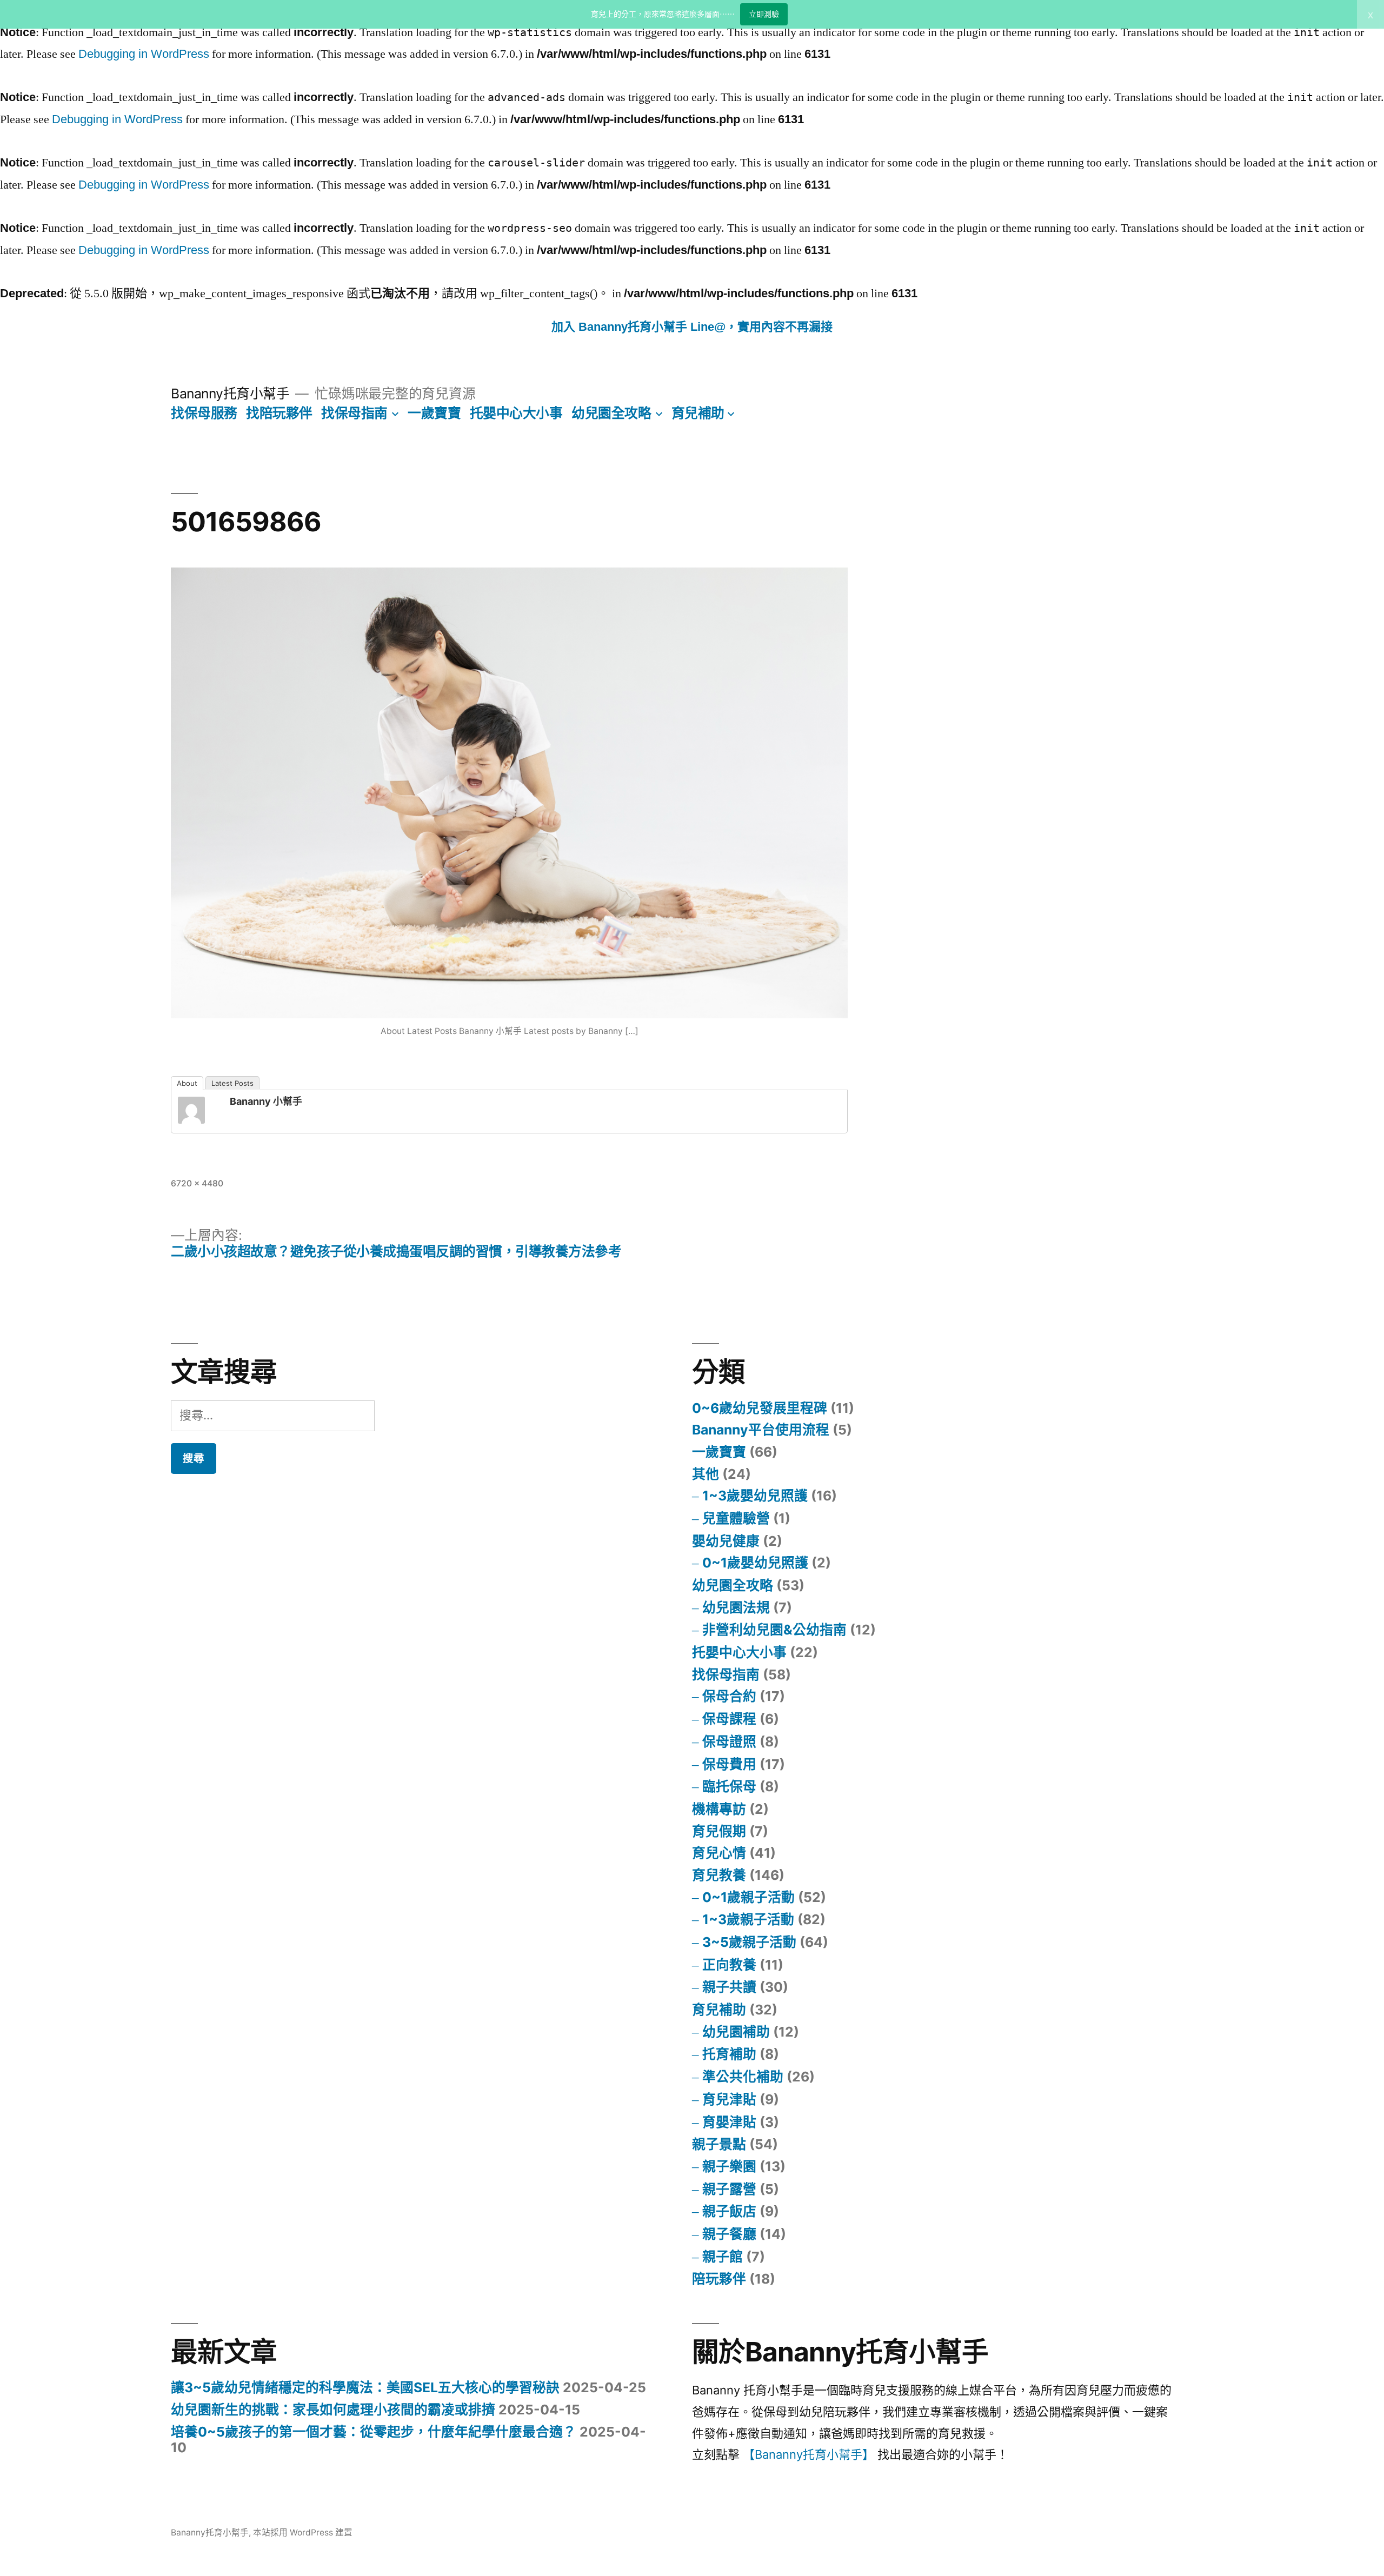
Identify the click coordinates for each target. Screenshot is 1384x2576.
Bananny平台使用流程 (761, 1430)
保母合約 (729, 1696)
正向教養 (729, 1965)
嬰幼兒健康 (726, 1541)
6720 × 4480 (197, 1183)
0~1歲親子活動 (748, 1897)
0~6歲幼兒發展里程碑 (760, 1408)
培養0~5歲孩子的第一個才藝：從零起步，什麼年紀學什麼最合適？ (374, 2432)
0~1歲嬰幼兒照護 (755, 1563)
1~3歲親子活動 (748, 1919)
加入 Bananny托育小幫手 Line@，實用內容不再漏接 (692, 327)
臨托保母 (729, 1786)
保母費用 (729, 1764)
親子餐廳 (729, 2234)
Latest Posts (232, 1083)
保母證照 (729, 1741)
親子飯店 (729, 2211)
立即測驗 (764, 14)
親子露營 (729, 2189)
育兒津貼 (729, 2099)
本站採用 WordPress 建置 (303, 2532)
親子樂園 (729, 2166)
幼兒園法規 (736, 1607)
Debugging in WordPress (144, 54)
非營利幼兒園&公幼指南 (774, 1630)
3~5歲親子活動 (749, 1942)
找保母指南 (354, 413)
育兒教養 (719, 1875)
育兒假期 (719, 1831)
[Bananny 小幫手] (199, 1110)
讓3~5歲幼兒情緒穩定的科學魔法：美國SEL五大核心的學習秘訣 (365, 2387)
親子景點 (719, 2144)
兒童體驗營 (736, 1518)
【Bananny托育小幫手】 (809, 2454)
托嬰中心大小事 (516, 413)
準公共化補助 (743, 2077)
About (187, 1083)
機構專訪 (719, 1809)
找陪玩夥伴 (279, 413)
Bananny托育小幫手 (230, 393)
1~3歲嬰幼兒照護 (755, 1496)
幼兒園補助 (736, 2032)
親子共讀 (729, 1987)
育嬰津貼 (729, 2122)
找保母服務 (204, 413)
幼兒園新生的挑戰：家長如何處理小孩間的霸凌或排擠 (333, 2410)
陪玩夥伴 (719, 2279)
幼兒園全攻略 (611, 413)
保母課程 (729, 1719)
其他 (706, 1474)
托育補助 (729, 2054)
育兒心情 (719, 1853)
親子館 (723, 2257)
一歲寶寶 (434, 413)
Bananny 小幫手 (266, 1101)
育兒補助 (698, 413)
